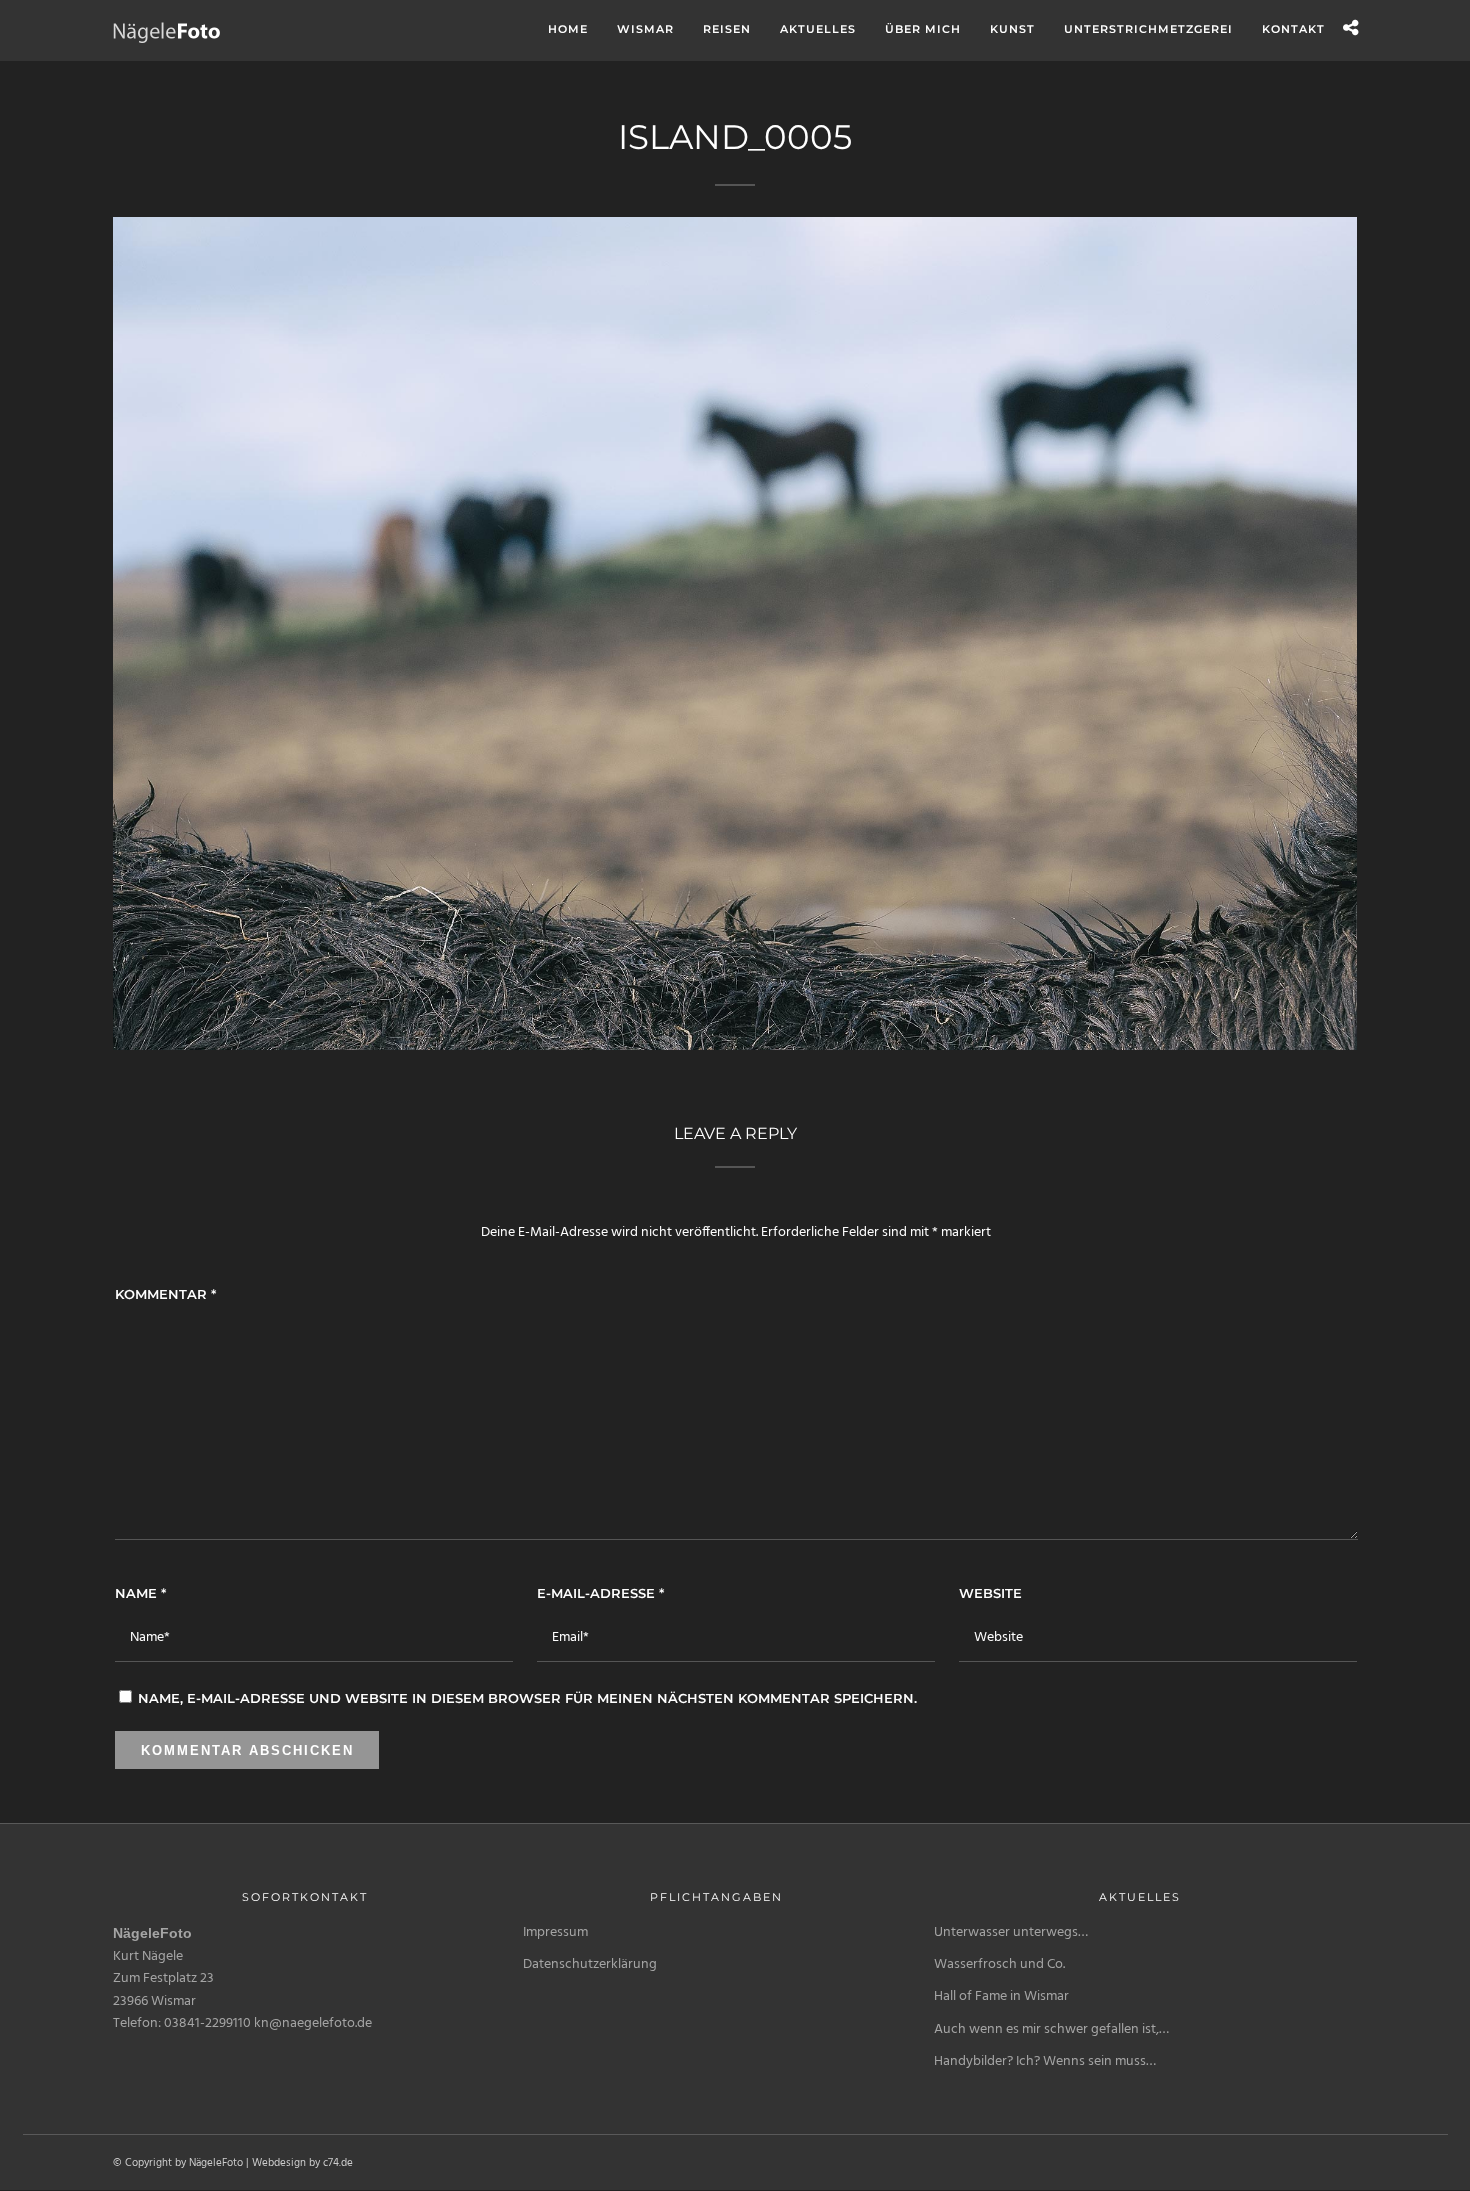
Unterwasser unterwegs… (1011, 1932)
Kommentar (165, 1294)
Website (990, 1593)
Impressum (555, 1932)
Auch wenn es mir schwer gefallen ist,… (1051, 2029)
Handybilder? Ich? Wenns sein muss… (1045, 2061)
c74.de (338, 2163)
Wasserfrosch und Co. (999, 1964)
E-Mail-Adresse (600, 1593)
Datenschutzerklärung (590, 1964)
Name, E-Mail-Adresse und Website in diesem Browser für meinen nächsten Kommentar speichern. (527, 1698)
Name (140, 1593)
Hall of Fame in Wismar (1001, 1996)
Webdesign (279, 2163)
